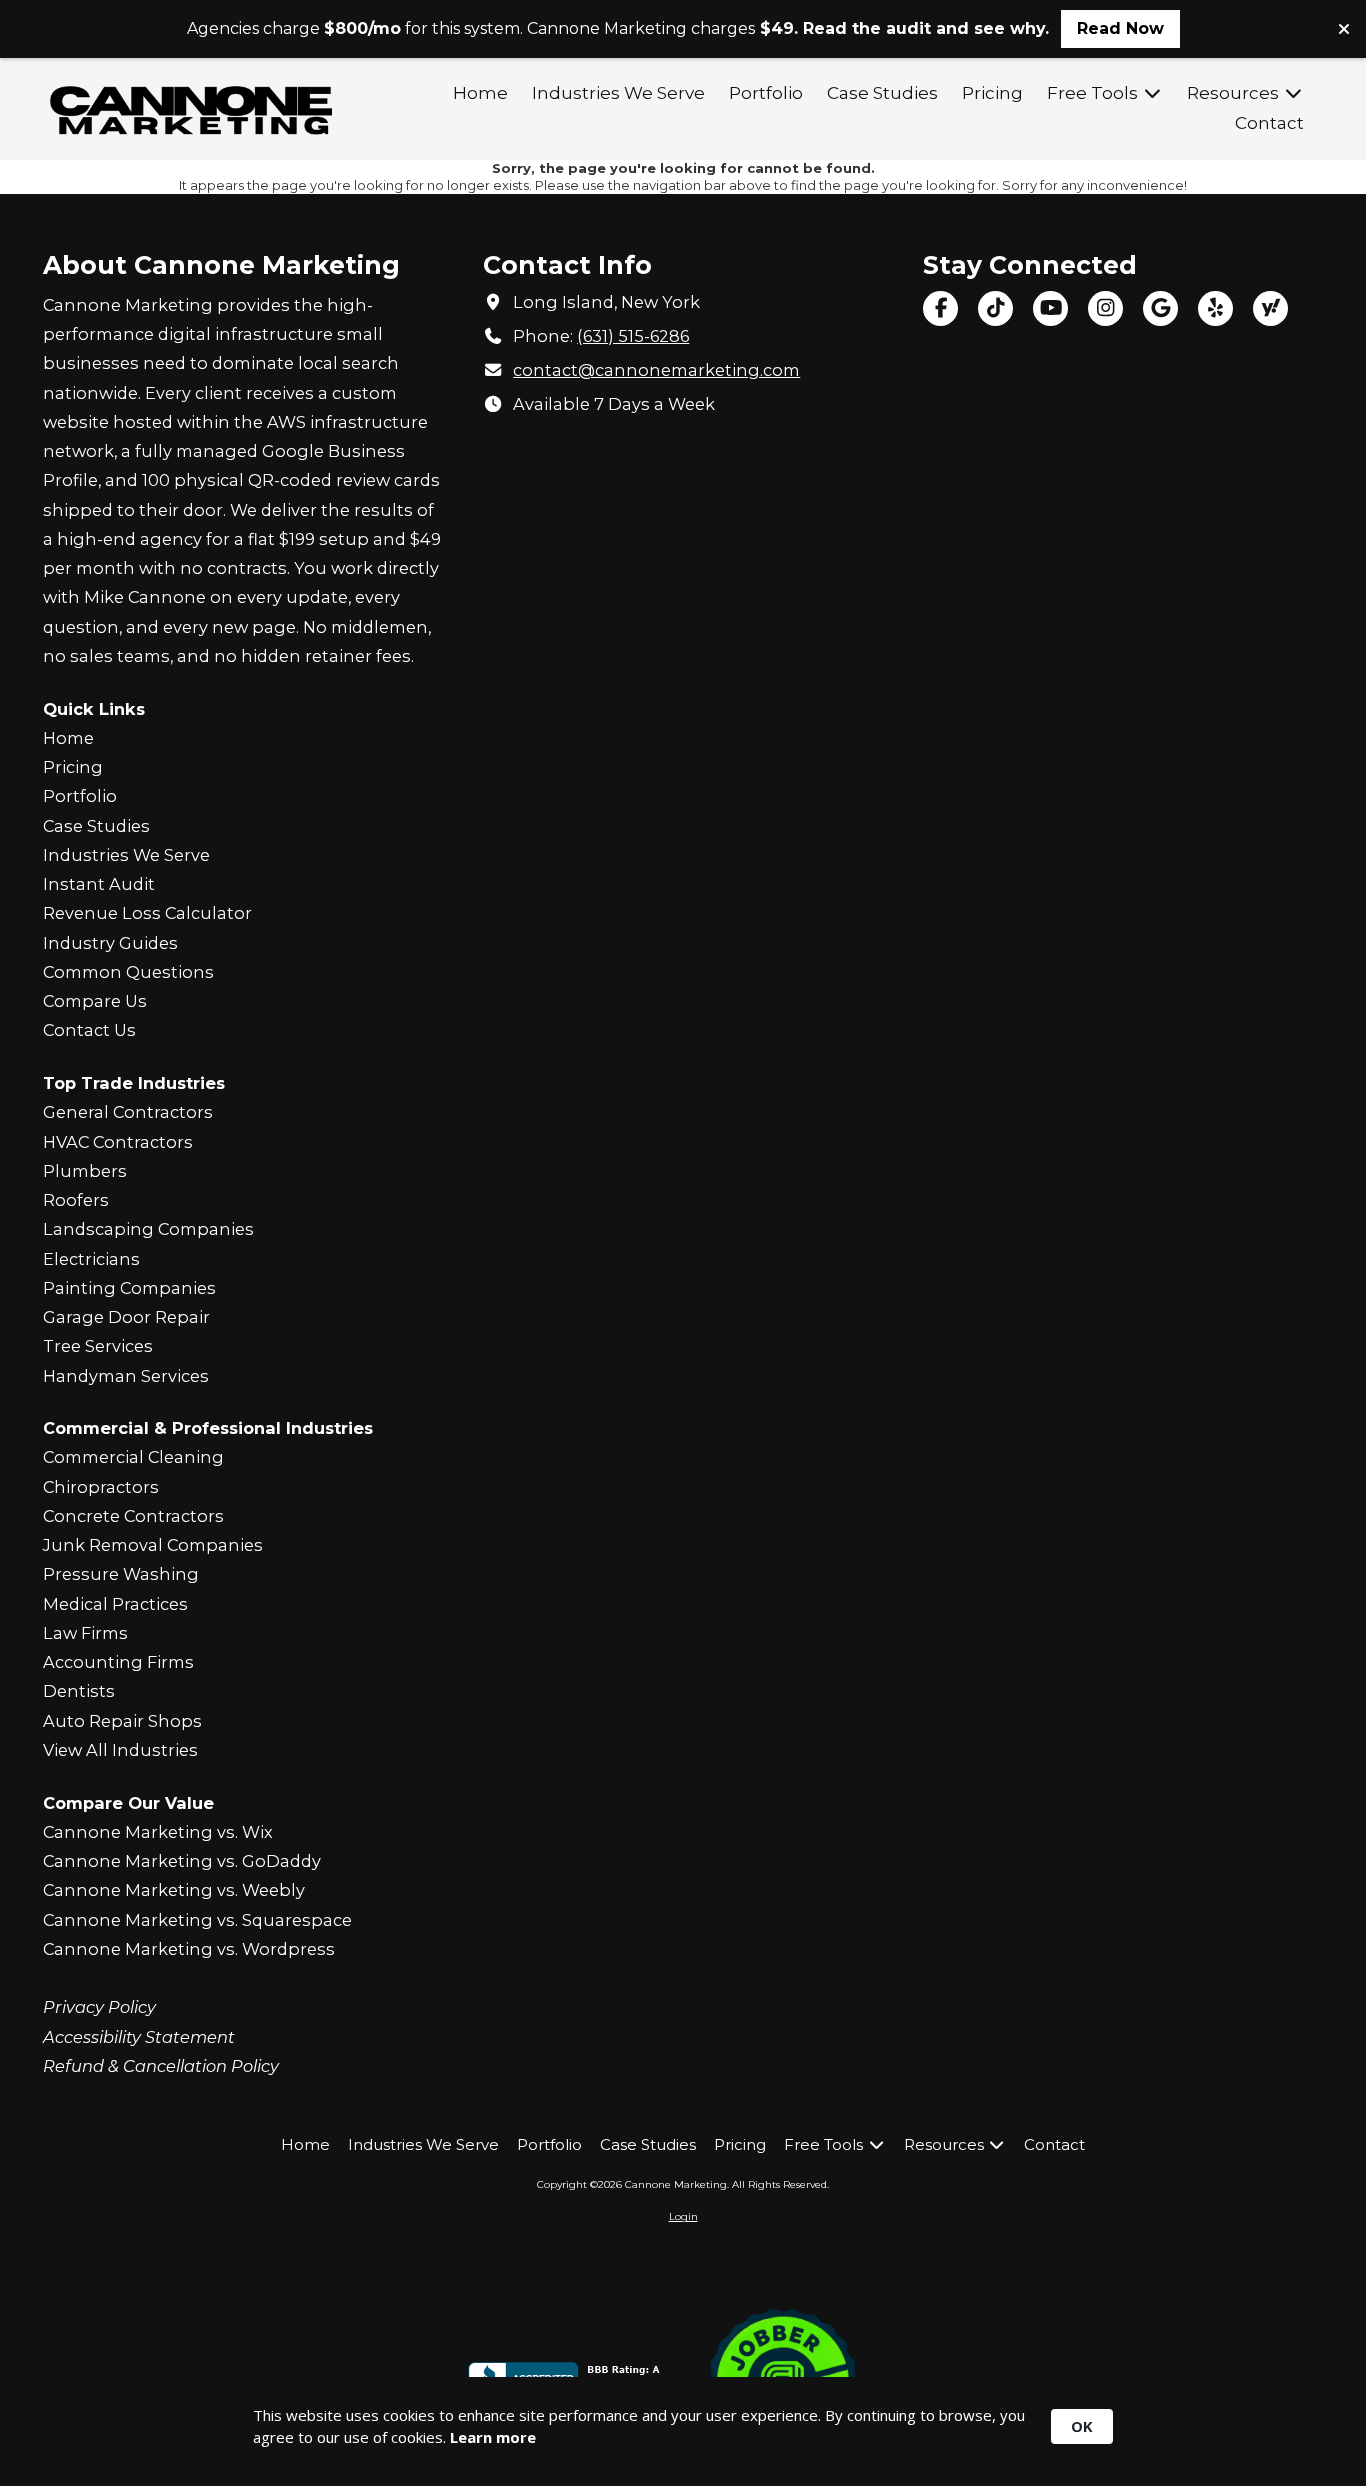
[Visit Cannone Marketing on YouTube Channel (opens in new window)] (1050, 308)
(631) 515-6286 (633, 336)
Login (683, 2216)
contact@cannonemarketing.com (656, 370)
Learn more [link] (493, 2437)
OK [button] (1082, 2426)
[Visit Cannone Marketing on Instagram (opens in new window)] (1105, 308)
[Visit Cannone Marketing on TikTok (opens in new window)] (995, 308)
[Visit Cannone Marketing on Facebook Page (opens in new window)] (940, 308)
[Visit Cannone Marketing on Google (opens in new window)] (1160, 308)
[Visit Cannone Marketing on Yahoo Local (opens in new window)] (1270, 308)
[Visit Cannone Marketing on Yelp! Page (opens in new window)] (1215, 308)
